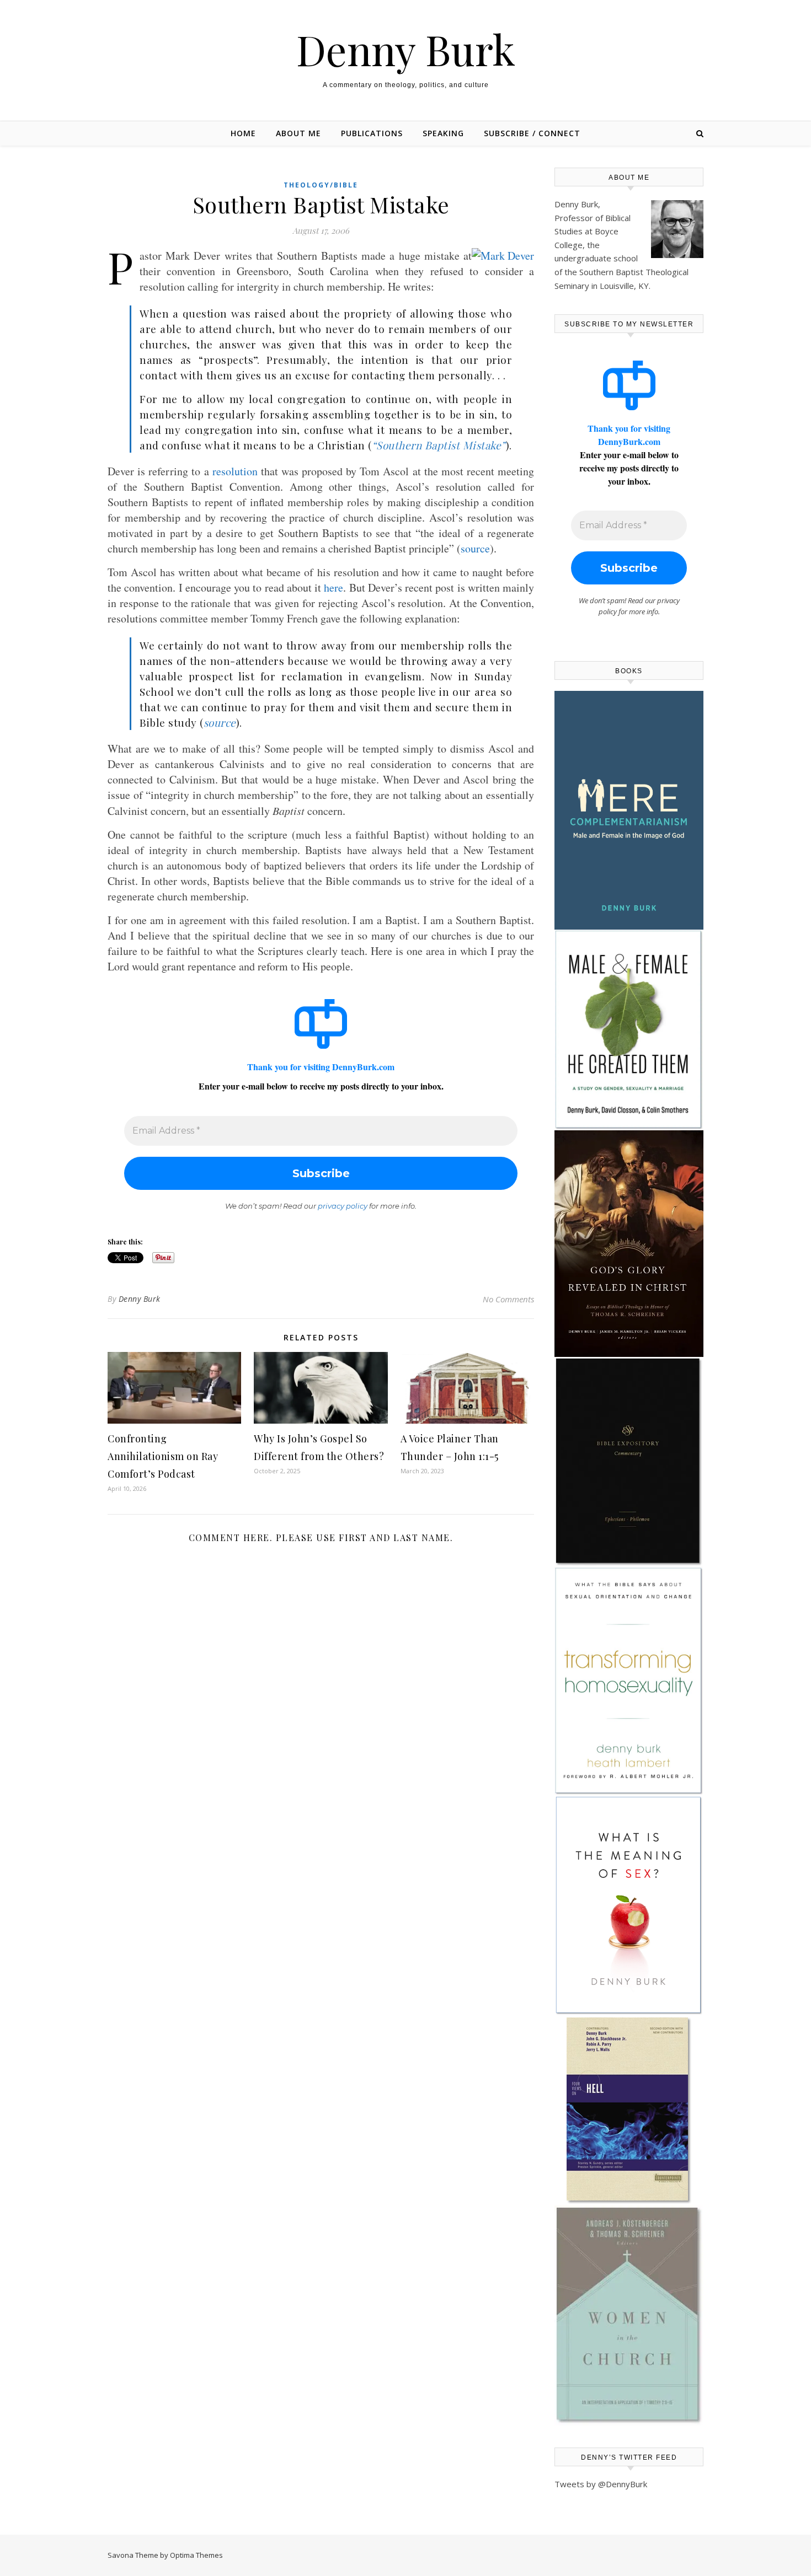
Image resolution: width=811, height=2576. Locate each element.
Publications (372, 133)
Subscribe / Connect (532, 133)
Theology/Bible (321, 185)
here (334, 587)
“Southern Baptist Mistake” (439, 445)
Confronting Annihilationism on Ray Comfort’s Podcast (163, 1456)
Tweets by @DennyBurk (601, 2484)
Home (243, 133)
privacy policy (343, 1206)
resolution (235, 471)
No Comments (508, 1299)
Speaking (443, 133)
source (475, 548)
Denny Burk (406, 49)
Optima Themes (196, 2555)
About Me (298, 133)
